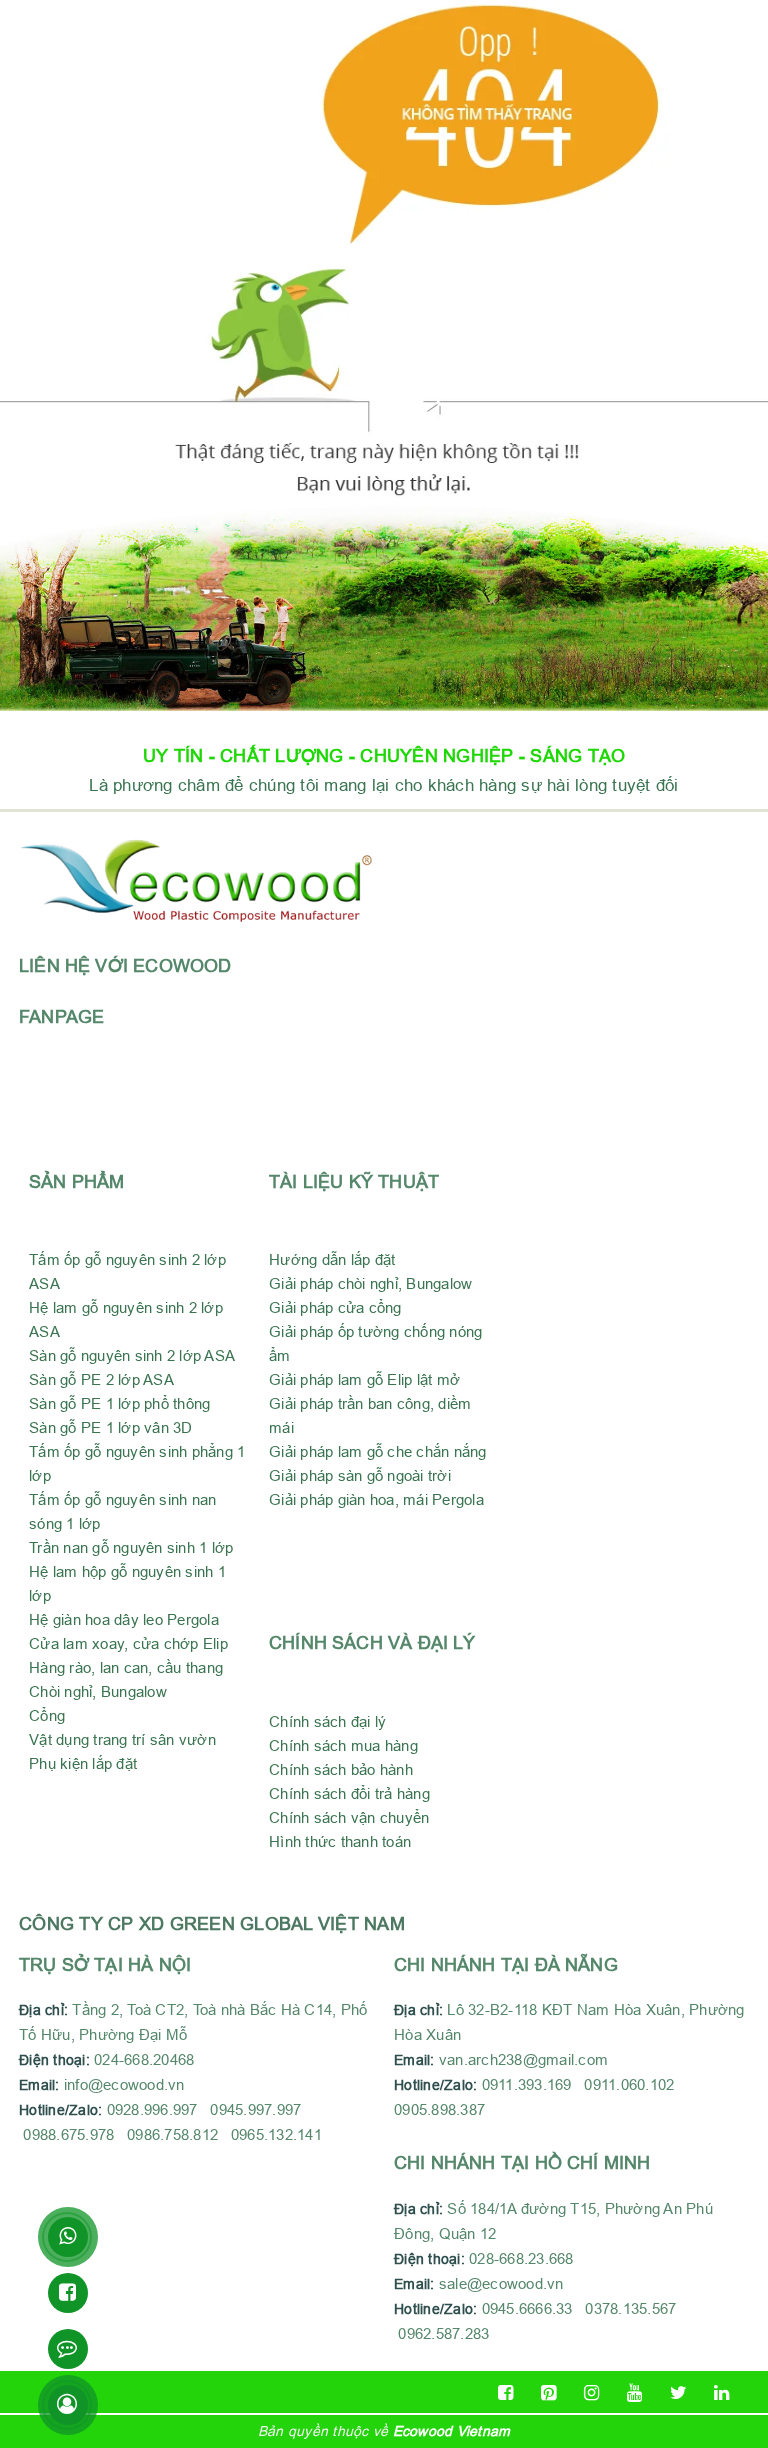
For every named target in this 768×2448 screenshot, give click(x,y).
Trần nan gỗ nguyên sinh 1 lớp (131, 1547)
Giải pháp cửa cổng (335, 1307)
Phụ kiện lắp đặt (83, 1763)
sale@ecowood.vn (501, 2283)
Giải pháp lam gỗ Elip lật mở (364, 1379)
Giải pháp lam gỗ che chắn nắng (378, 1451)
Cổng (47, 1715)
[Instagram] (591, 2393)
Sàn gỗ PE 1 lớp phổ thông (119, 1403)
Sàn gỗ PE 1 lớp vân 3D (111, 1427)
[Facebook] (505, 2393)
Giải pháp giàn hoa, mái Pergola (376, 1499)
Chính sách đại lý (327, 1721)
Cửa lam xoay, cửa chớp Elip (128, 1643)
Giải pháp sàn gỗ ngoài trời (360, 1475)
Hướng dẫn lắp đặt (332, 1259)
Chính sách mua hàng (343, 1745)
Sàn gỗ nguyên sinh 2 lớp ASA (132, 1355)
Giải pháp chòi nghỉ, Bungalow (370, 1283)
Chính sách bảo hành (341, 1769)
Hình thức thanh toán (340, 1841)
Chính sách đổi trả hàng (349, 1793)
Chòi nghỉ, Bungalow (98, 1691)
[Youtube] (635, 2393)
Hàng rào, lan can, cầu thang (126, 1667)
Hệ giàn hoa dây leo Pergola (124, 1619)
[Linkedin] (721, 2393)
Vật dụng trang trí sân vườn (122, 1739)
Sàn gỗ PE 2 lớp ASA (101, 1379)
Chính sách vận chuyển (349, 1817)
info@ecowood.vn (124, 2084)
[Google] (548, 2393)
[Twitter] (678, 2393)
